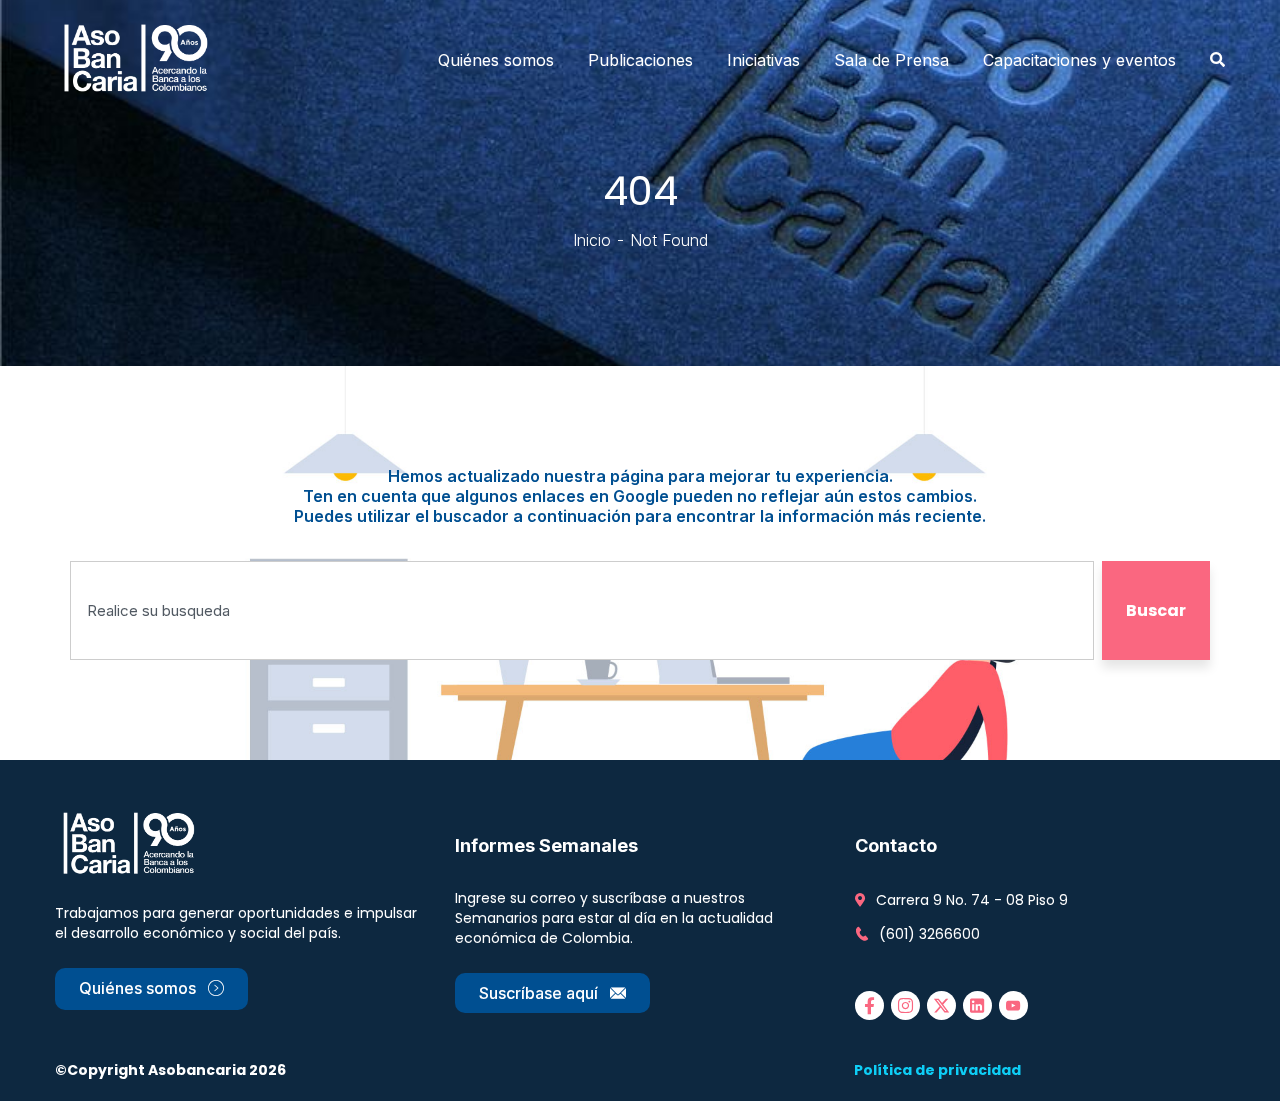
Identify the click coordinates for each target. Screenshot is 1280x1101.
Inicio (592, 240)
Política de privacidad (937, 1070)
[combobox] (582, 610)
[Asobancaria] (142, 60)
